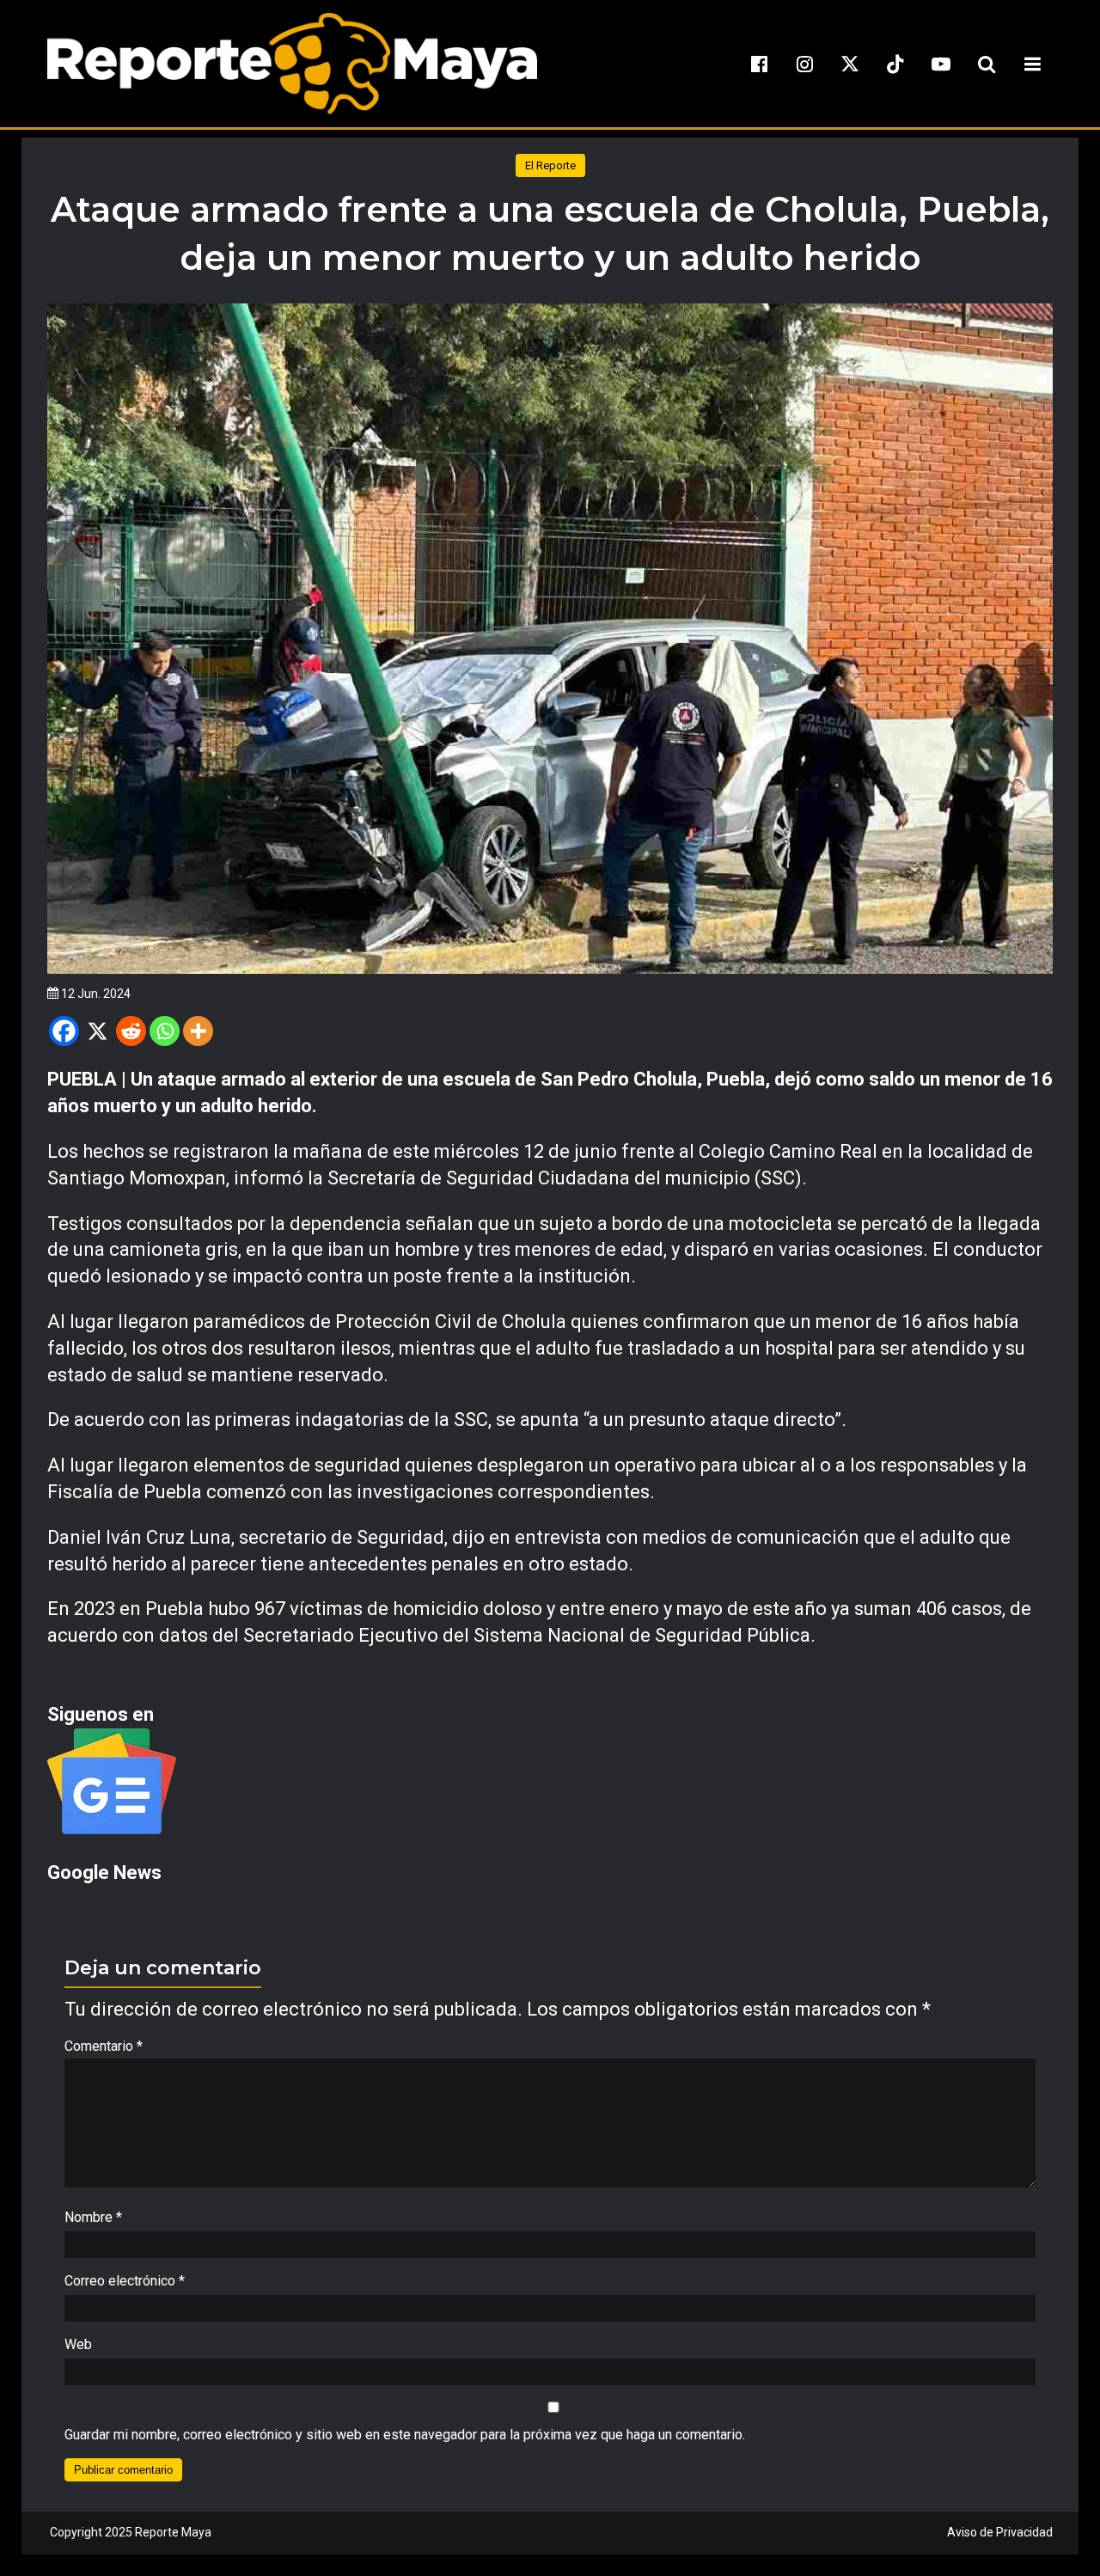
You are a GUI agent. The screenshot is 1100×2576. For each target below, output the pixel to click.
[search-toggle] (987, 64)
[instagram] (804, 64)
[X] (98, 1031)
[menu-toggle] (1032, 64)
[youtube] (941, 64)
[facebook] (759, 64)
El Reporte (550, 165)
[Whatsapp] (165, 1031)
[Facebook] (64, 1031)
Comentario (104, 2046)
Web (78, 2344)
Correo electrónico (125, 2281)
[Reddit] (131, 1031)
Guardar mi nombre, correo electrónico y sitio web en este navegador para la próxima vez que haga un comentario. (405, 2435)
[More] (198, 1031)
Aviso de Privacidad (1000, 2532)
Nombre (93, 2217)
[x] (850, 64)
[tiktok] (895, 64)
